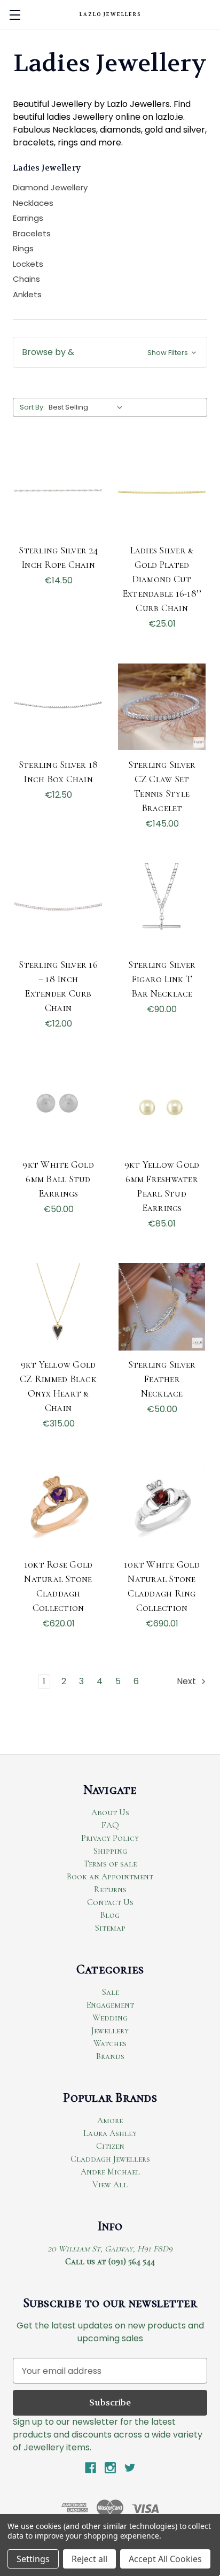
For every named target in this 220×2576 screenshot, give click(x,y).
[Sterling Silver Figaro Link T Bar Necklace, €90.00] (162, 907)
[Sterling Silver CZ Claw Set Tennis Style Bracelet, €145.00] (162, 707)
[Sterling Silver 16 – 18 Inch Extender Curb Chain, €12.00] (58, 907)
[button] (110, 352)
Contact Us (110, 1902)
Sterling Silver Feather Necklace (162, 1379)
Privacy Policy (110, 1838)
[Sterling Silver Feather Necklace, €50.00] (162, 1307)
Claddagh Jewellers (110, 2159)
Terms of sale (110, 1864)
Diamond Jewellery (50, 187)
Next (187, 1681)
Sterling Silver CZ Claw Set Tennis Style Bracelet (162, 786)
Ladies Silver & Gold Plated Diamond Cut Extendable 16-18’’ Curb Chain (162, 579)
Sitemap (110, 1928)
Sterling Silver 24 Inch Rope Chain (58, 557)
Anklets (27, 294)
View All (110, 2185)
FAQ (110, 1825)
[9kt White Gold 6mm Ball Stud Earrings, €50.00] (58, 1107)
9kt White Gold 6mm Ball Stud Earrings (58, 1179)
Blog (110, 1915)
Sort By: (32, 407)
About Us (110, 1813)
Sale (110, 1992)
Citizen (110, 2146)
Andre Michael (110, 2172)
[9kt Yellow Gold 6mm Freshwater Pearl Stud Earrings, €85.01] (162, 1107)
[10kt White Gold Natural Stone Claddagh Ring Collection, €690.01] (162, 1507)
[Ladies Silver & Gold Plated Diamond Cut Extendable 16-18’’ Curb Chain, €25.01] (162, 492)
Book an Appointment (110, 1877)
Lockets (28, 264)
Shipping (110, 1851)
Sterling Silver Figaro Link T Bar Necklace (162, 979)
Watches (110, 2043)
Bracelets (32, 233)
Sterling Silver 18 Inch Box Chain (58, 772)
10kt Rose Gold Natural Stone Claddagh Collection (58, 1586)
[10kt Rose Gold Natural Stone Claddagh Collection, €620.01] (58, 1507)
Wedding (110, 2018)
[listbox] (88, 407)
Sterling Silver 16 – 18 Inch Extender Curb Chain (58, 986)
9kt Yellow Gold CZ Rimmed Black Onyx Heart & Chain (58, 1386)
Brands (110, 2056)
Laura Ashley (110, 2133)
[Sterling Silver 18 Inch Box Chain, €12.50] (58, 707)
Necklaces (33, 203)
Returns (110, 1889)
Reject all (89, 2559)
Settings (33, 2559)
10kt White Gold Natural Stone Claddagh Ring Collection (162, 1586)
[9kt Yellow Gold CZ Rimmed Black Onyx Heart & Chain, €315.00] (58, 1307)
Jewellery (110, 2031)
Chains (26, 279)
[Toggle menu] (15, 15)
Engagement (110, 2005)
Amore (110, 2120)
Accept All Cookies (165, 2559)
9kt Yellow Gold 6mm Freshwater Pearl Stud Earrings (162, 1186)
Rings (23, 248)
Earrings (28, 218)
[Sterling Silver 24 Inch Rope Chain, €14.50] (58, 492)
